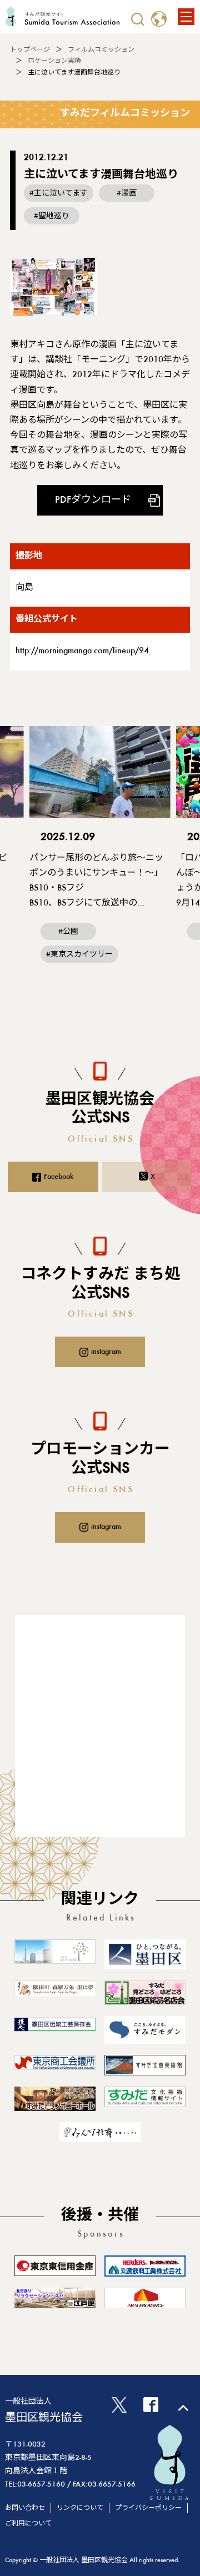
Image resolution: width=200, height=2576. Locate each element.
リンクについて (80, 2508)
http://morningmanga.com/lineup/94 (82, 651)
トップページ (30, 50)
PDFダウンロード (93, 501)
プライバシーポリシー (148, 2508)
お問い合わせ (25, 2508)
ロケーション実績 (54, 61)
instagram (106, 1352)
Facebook (59, 1177)
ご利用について (28, 2524)
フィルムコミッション (101, 50)
